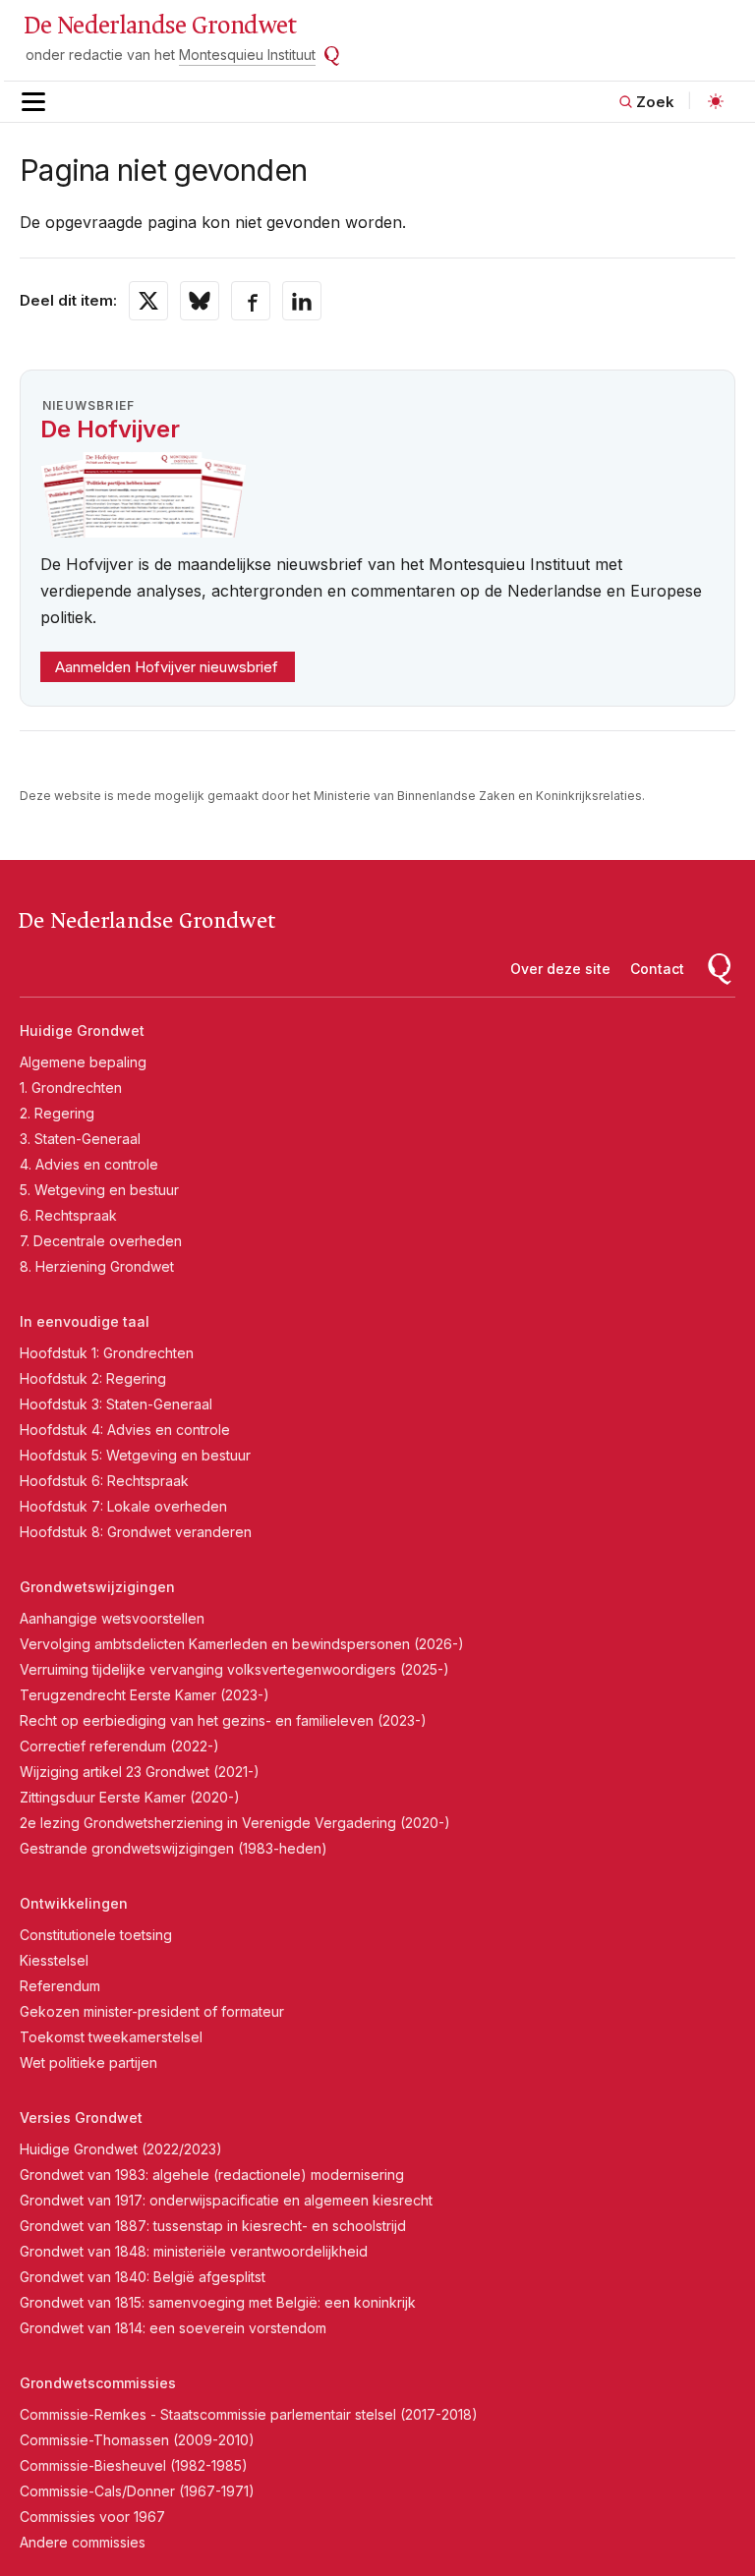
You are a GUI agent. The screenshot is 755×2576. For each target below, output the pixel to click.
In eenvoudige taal (85, 1321)
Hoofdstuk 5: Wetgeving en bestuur (135, 1455)
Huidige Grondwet (82, 1030)
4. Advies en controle (89, 1164)
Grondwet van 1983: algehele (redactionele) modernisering (212, 2175)
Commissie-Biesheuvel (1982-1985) (134, 2465)
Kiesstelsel (54, 1960)
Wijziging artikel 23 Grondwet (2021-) (140, 1772)
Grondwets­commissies (98, 2383)
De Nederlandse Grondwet (160, 26)
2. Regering (57, 1113)
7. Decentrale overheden (101, 1241)
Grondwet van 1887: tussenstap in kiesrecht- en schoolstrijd (213, 2226)
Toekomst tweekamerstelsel (111, 2037)
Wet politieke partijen (88, 2062)
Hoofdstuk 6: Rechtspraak (104, 1481)
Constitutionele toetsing (96, 1935)
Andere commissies (83, 2542)
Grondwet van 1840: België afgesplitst (143, 2277)
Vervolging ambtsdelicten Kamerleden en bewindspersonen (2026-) (242, 1644)
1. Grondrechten (71, 1088)
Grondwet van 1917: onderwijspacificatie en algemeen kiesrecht (226, 2200)
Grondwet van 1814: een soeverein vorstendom (173, 2328)
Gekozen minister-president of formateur (152, 2011)
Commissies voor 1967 (92, 2517)
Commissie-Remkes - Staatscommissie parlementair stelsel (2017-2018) (249, 2414)
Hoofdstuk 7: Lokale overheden (123, 1506)
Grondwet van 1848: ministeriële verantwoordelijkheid (194, 2251)
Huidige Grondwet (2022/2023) (121, 2149)
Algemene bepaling (83, 1062)
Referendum (60, 1986)
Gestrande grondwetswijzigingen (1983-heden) (174, 1848)
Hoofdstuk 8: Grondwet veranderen (136, 1532)
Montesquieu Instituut (247, 55)
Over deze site (560, 969)
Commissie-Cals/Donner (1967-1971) (137, 2491)
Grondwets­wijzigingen (97, 1587)
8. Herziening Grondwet (97, 1266)
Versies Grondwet (81, 2118)
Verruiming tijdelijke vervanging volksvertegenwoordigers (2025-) (234, 1669)
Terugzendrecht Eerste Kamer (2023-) (145, 1695)
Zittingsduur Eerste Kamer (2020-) (130, 1797)
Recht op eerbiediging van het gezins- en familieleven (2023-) (223, 1720)
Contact (657, 969)
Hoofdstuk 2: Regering (93, 1378)
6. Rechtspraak (68, 1215)
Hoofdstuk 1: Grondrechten (107, 1353)
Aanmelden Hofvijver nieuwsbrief (167, 667)
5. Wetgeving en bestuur (99, 1190)
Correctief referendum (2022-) (119, 1746)
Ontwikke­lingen (74, 1903)
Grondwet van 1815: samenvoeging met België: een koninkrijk (218, 2302)
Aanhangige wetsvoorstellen (112, 1618)
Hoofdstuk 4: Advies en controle (125, 1430)
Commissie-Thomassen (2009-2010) (137, 2440)
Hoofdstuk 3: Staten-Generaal (116, 1404)
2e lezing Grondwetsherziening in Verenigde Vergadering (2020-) (235, 1823)
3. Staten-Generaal (80, 1139)
